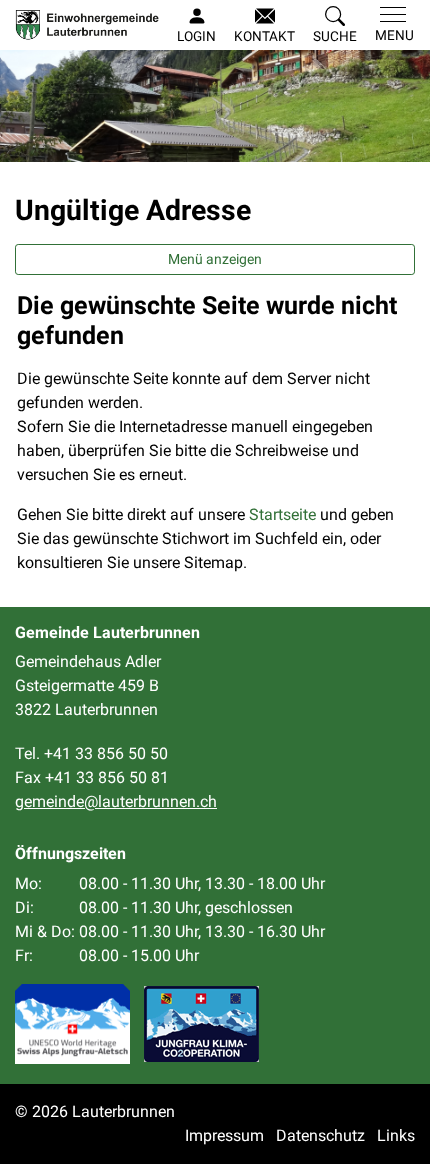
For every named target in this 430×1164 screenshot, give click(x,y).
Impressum (224, 1135)
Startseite (282, 514)
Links (396, 1135)
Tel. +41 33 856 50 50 (91, 753)
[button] (335, 26)
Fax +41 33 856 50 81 (92, 777)
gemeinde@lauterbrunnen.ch (116, 801)
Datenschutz (320, 1135)
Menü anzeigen (215, 259)
